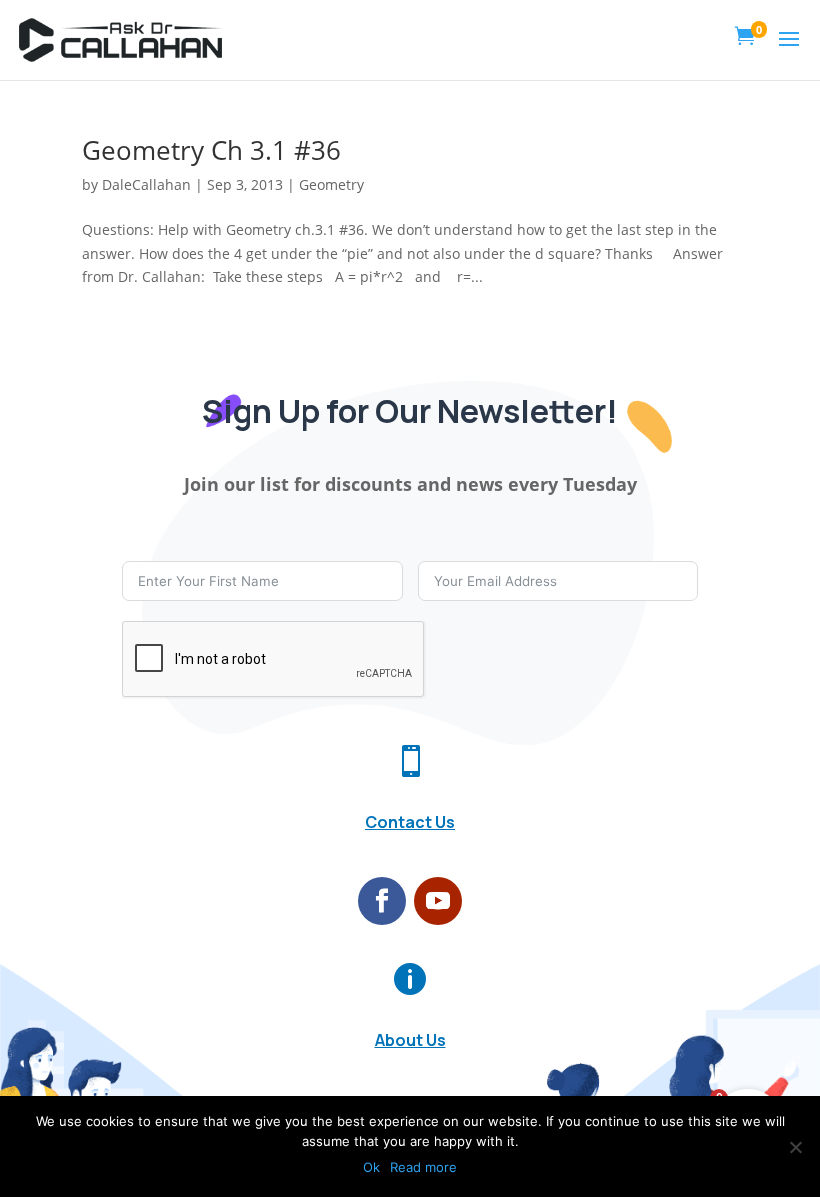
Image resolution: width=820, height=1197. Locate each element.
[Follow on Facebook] (382, 901)
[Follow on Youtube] (438, 901)
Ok (371, 1167)
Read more (423, 1167)
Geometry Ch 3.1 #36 (211, 150)
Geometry (331, 184)
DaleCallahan (146, 184)
